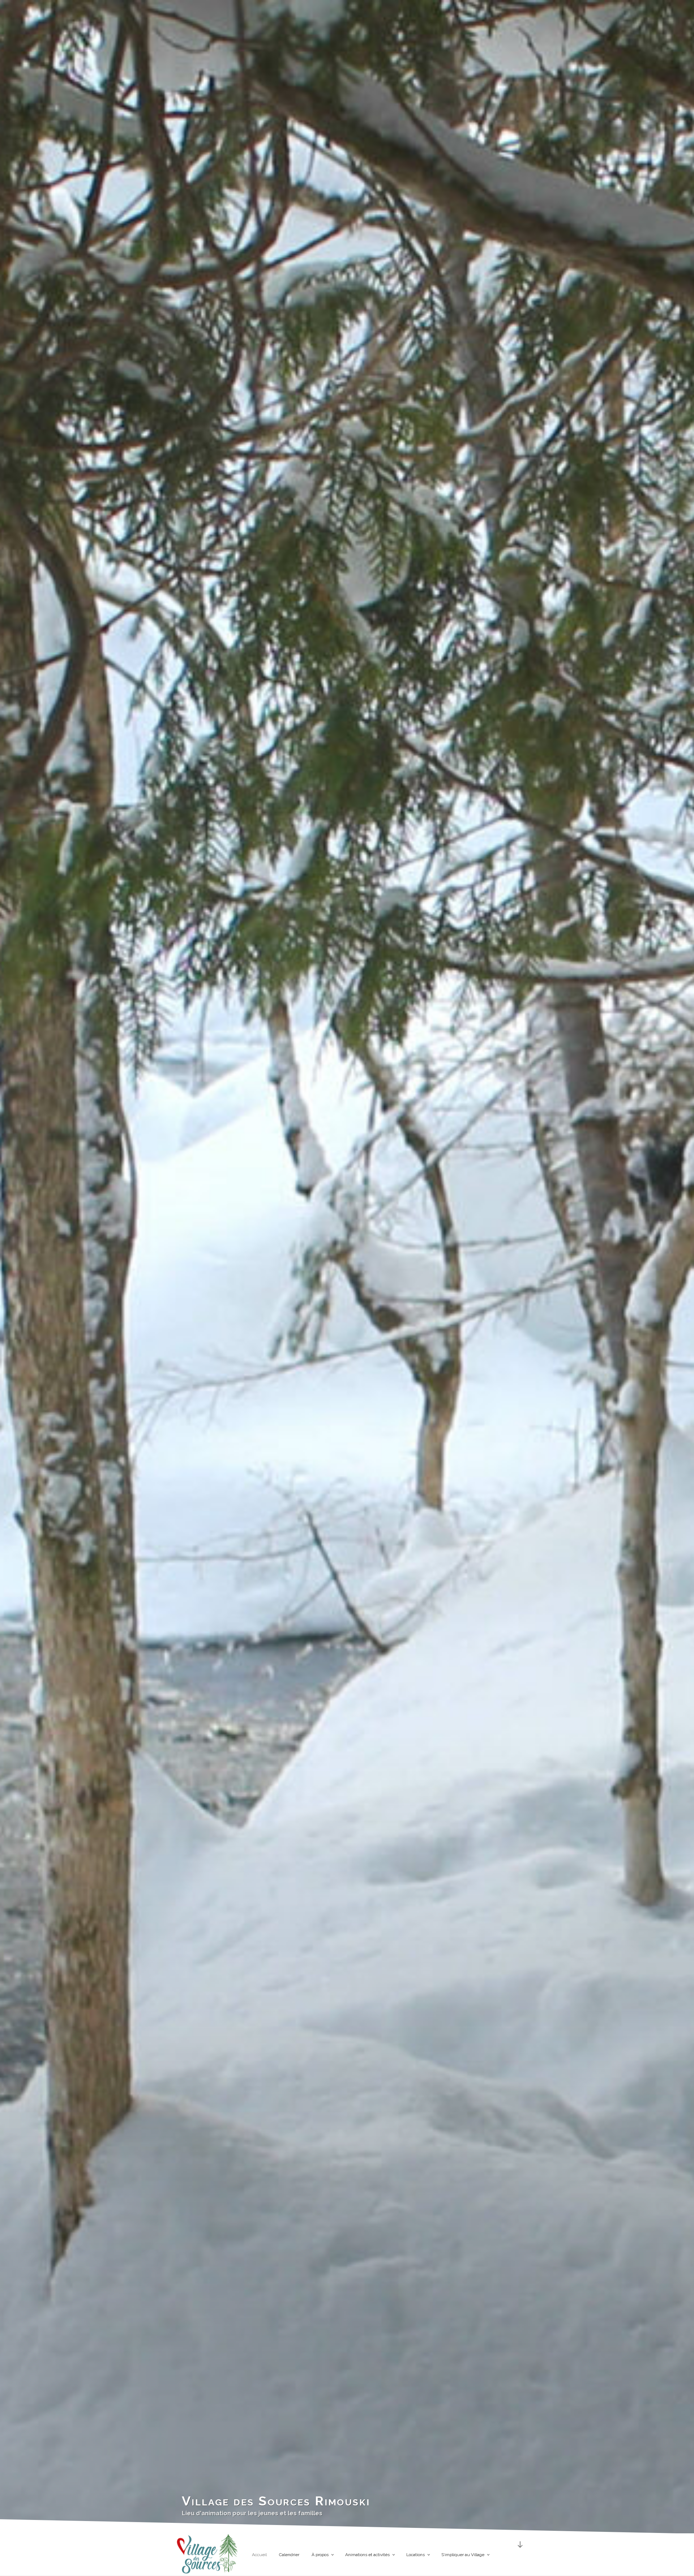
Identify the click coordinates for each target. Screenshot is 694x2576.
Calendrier (289, 2555)
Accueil (259, 2555)
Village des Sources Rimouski (276, 2501)
